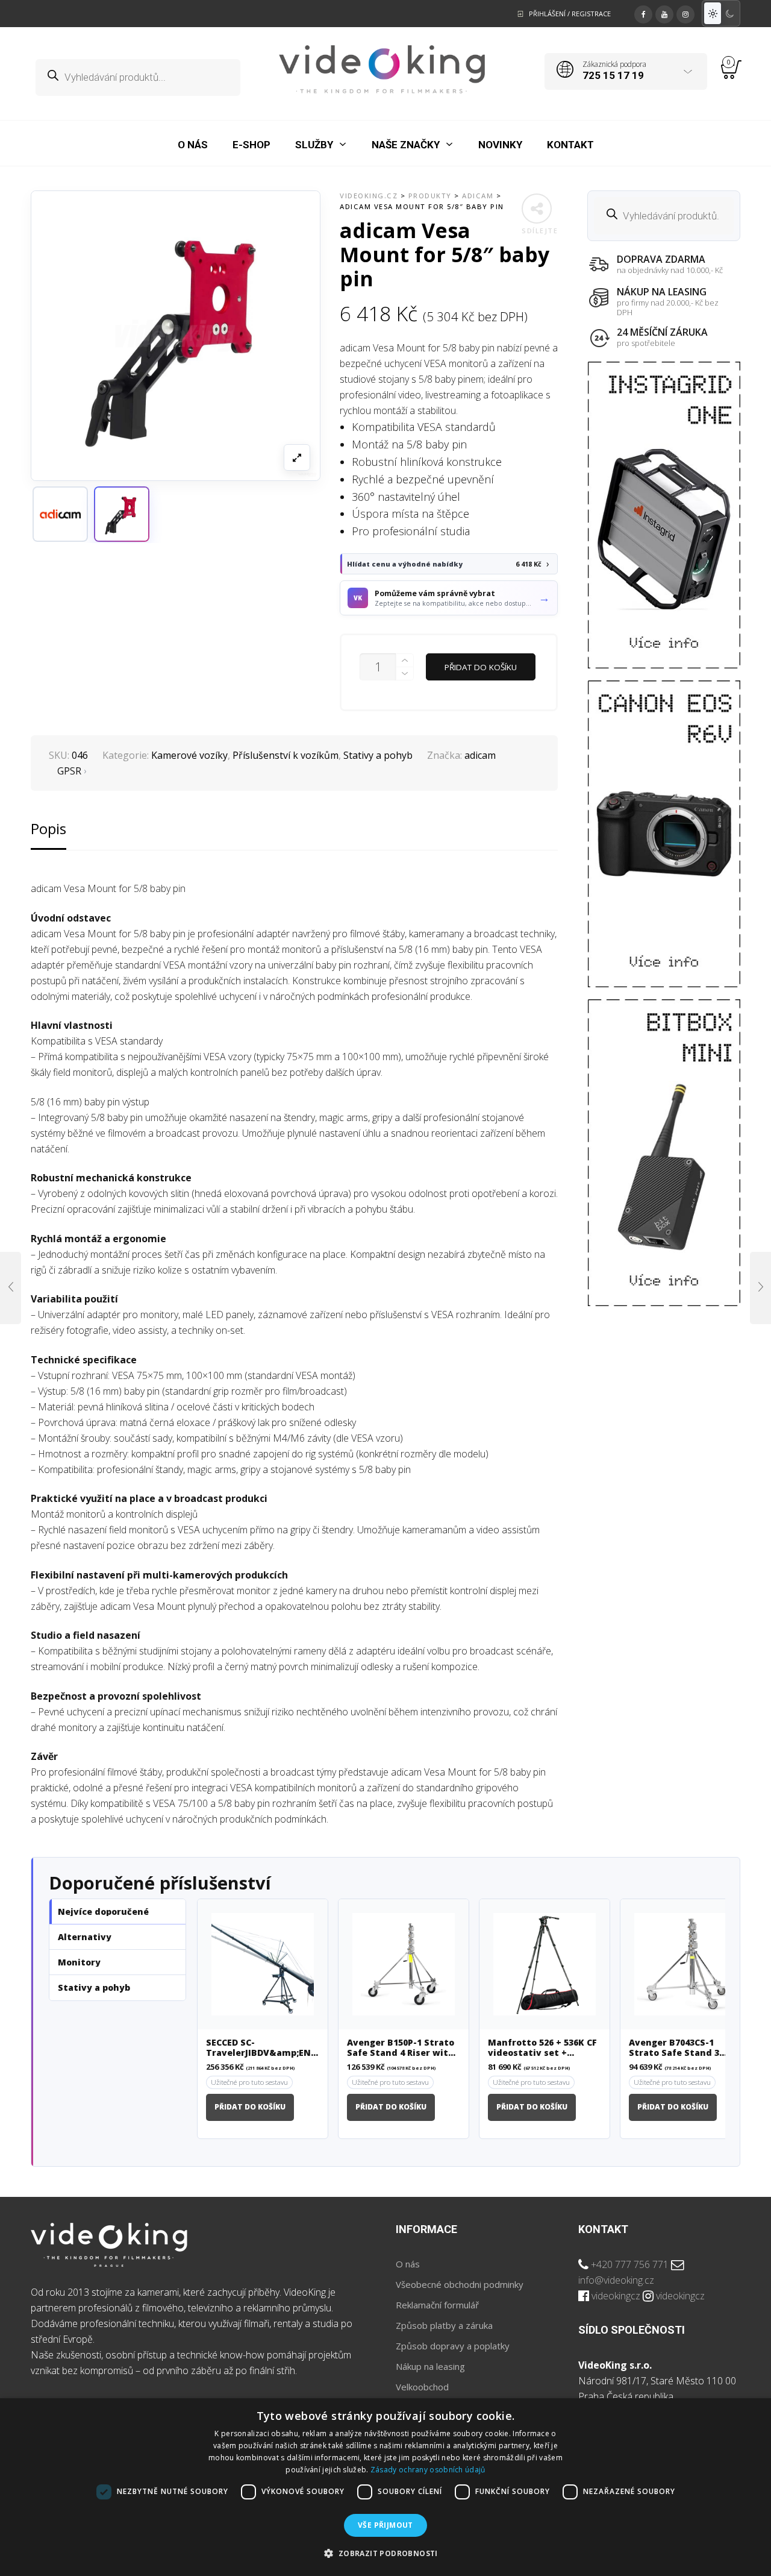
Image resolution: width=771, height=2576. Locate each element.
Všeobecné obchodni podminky (460, 2284)
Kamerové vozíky (189, 755)
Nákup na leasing (430, 2366)
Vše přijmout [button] (385, 2525)
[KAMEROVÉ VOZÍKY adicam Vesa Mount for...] (760, 1288)
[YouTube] (664, 13)
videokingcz (616, 2296)
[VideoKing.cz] (382, 69)
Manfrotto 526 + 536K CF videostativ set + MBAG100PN (542, 2048)
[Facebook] (643, 13)
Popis (48, 828)
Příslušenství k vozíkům (286, 755)
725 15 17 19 (613, 75)
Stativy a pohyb (378, 755)
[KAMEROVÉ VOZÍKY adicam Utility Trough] (11, 1288)
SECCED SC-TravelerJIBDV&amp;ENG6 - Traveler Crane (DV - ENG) (263, 2048)
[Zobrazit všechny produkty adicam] (60, 514)
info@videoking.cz (616, 2280)
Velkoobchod (422, 2387)
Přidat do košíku (481, 667)
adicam (480, 755)
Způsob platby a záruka (444, 2325)
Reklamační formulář (437, 2305)
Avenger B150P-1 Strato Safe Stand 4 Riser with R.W (401, 2048)
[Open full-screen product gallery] (297, 457)
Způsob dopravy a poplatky (453, 2346)
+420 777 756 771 (630, 2264)
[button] (122, 514)
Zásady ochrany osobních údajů (428, 2470)
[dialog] (385, 2487)
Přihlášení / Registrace (570, 14)
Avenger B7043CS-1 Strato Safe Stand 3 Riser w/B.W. (674, 2048)
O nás (408, 2264)
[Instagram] (685, 13)
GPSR (69, 771)
